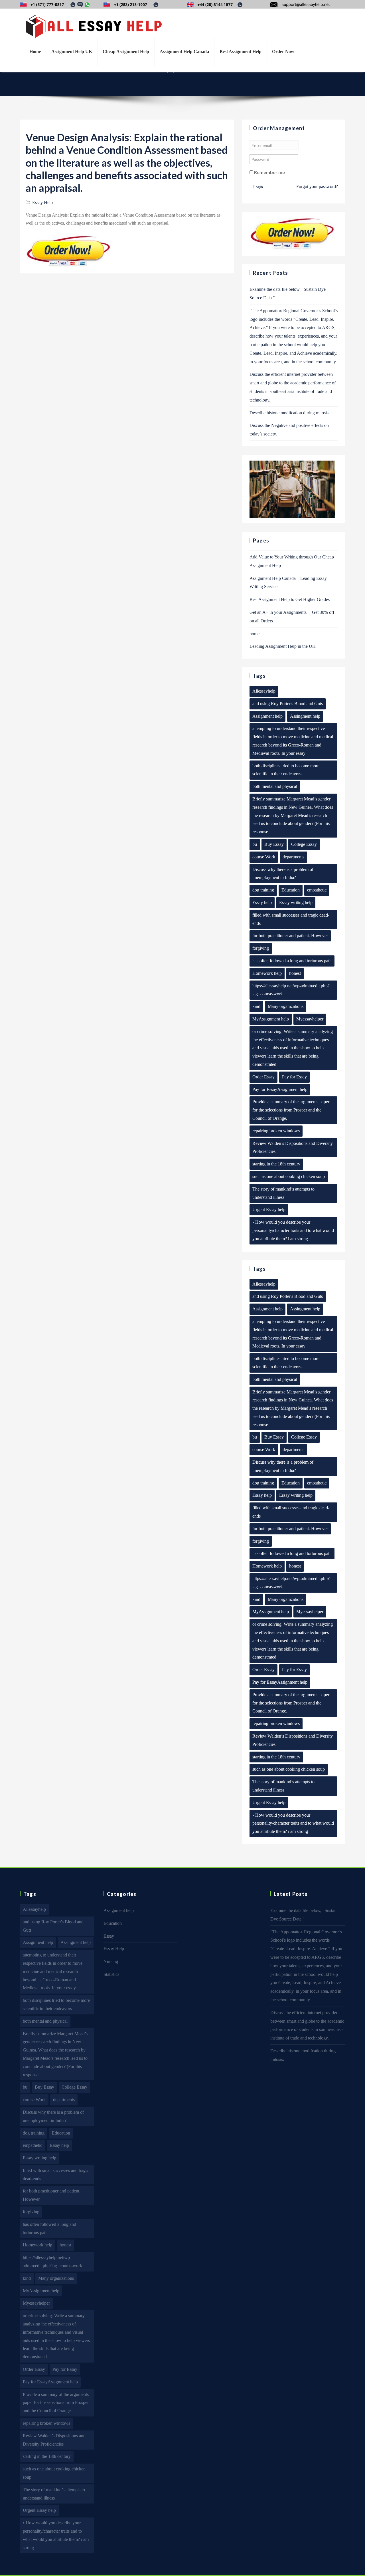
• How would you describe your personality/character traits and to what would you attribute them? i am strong (293, 1230)
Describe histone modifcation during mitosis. (290, 413)
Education (291, 890)
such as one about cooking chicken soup (289, 1176)
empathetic (317, 890)
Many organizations (286, 1006)
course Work (264, 857)
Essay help (262, 902)
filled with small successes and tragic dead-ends (291, 919)
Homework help (267, 973)
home (255, 634)
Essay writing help (296, 902)
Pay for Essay (294, 1077)
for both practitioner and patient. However (290, 936)
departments (293, 857)
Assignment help (267, 716)
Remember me (269, 172)
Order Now (283, 52)
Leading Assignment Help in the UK (283, 646)
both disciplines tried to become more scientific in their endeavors (286, 770)
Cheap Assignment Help (126, 52)
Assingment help (305, 716)
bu (255, 844)
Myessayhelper (310, 1019)
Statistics (111, 1974)
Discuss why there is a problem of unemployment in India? (283, 874)
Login (258, 187)
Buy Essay (274, 844)
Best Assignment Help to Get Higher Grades (290, 599)
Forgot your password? (317, 186)
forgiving (261, 948)
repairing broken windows (276, 1131)
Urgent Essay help (269, 1210)
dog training (263, 890)
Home (35, 52)
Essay (109, 1936)
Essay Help (42, 202)
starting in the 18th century (276, 1164)
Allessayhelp (264, 691)
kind (256, 1006)
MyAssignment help (271, 1019)
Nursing (111, 1961)
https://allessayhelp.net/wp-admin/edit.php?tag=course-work (291, 990)
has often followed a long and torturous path (292, 961)
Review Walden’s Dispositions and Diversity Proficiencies (293, 1147)
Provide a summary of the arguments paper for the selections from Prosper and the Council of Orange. (291, 1110)
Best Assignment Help (241, 52)
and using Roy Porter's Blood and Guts (288, 704)
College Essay (304, 844)
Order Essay (263, 1077)
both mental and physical (275, 786)
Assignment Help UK (72, 52)
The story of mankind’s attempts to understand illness (283, 1193)
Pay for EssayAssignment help (280, 1089)
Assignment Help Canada (184, 52)
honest (295, 973)
